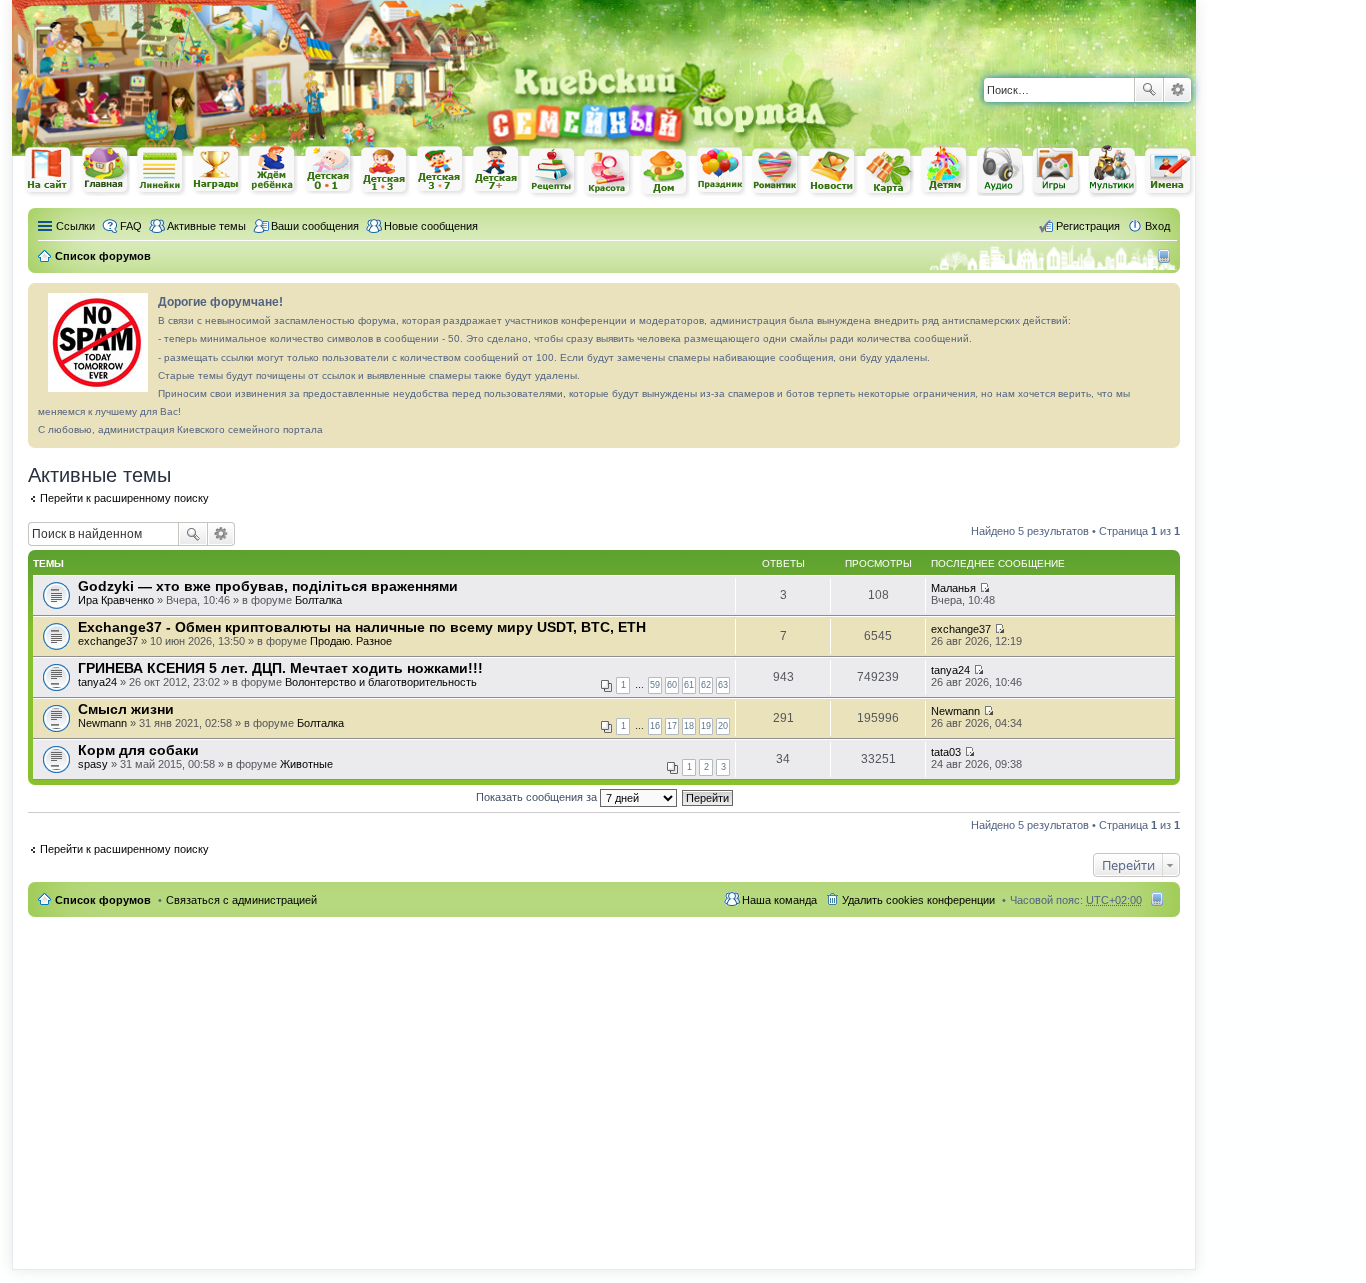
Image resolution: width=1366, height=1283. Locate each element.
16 (655, 726)
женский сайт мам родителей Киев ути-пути (49, 172)
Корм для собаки (138, 750)
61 (689, 685)
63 (723, 685)
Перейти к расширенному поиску (124, 498)
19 (706, 726)
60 (672, 685)
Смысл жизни (126, 709)
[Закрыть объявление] (1164, 299)
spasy (93, 764)
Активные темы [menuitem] (206, 226)
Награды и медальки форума (217, 170)
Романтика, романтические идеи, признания (777, 172)
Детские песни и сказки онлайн (1001, 170)
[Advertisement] (962, 30)
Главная (105, 170)
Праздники (721, 171)
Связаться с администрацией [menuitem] (241, 900)
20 (723, 726)
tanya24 (97, 682)
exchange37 (108, 641)
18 (689, 726)
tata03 (946, 752)
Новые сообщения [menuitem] (431, 226)
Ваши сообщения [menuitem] (315, 226)
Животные (306, 764)
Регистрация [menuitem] (1088, 226)
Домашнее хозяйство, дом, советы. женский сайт (665, 173)
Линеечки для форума (161, 170)
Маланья (953, 588)
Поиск (1149, 90)
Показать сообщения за (538, 797)
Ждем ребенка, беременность (273, 170)
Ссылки (75, 226)
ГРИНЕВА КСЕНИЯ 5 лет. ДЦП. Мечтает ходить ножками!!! (280, 668)
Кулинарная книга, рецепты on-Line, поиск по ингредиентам (553, 171)
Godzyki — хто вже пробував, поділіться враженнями (268, 586)
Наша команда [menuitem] (779, 900)
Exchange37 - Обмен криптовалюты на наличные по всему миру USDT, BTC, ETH (362, 627)
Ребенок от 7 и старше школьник (497, 171)
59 (655, 685)
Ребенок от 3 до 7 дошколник (441, 171)
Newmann (102, 723)
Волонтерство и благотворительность (381, 682)
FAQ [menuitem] (131, 226)
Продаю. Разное (351, 641)
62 (706, 685)
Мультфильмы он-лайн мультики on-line (1113, 171)
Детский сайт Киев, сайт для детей (945, 170)
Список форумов (103, 900)
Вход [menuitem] (1157, 226)
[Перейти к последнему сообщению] (984, 588)
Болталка (318, 600)
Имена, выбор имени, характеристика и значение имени (1169, 172)
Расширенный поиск (1177, 90)
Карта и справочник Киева (889, 172)
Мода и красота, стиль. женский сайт (609, 172)
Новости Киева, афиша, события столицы (833, 172)
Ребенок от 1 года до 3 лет (385, 171)
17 (672, 726)
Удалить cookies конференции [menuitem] (918, 900)
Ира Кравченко (116, 600)
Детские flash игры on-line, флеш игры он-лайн (1057, 170)
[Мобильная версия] (1166, 256)
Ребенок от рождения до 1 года (329, 170)
